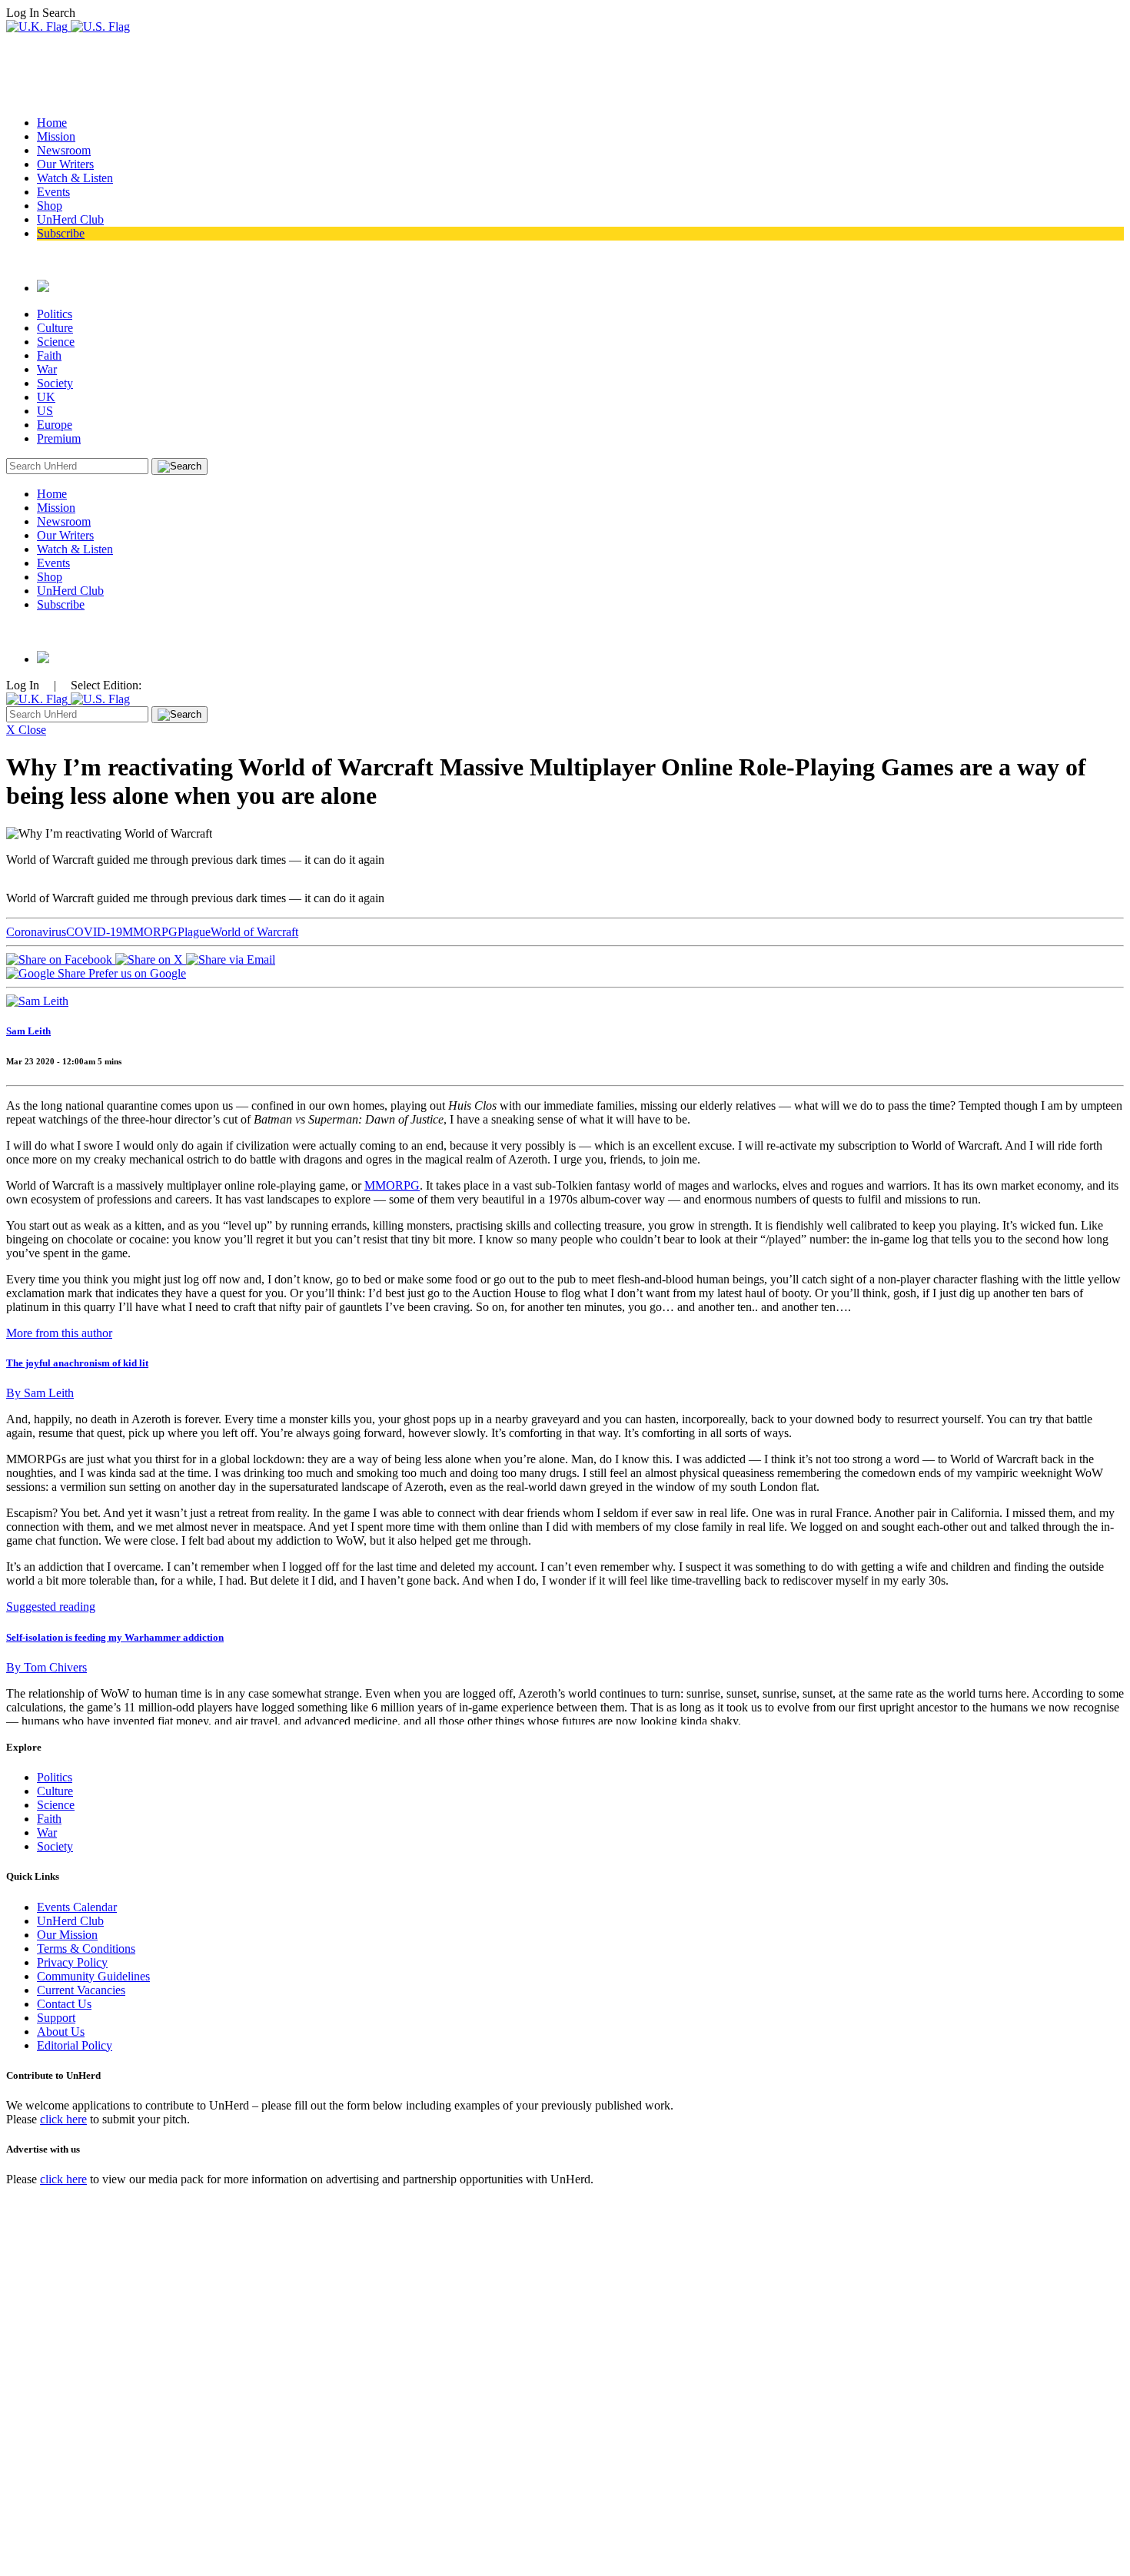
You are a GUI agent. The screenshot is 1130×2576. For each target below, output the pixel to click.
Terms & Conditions (86, 1949)
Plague (194, 932)
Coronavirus (36, 932)
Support (56, 2018)
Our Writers (65, 164)
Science (56, 342)
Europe (55, 425)
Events (53, 192)
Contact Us (64, 2004)
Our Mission (67, 1935)
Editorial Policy (75, 2045)
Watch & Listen (75, 178)
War (47, 369)
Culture (55, 328)
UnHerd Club (70, 219)
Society (55, 383)
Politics (55, 314)
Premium (59, 438)
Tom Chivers (47, 1667)
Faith (49, 355)
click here (63, 2119)
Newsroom (64, 150)
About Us (61, 2032)
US (45, 411)
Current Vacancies (81, 1990)
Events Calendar (77, 1907)
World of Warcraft (254, 932)
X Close (26, 730)
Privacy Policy (72, 1962)
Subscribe (61, 233)
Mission (56, 136)
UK (46, 397)
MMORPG (150, 932)
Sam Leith (28, 1031)
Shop (50, 206)
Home (52, 123)
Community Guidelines (93, 1976)
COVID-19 (94, 932)
